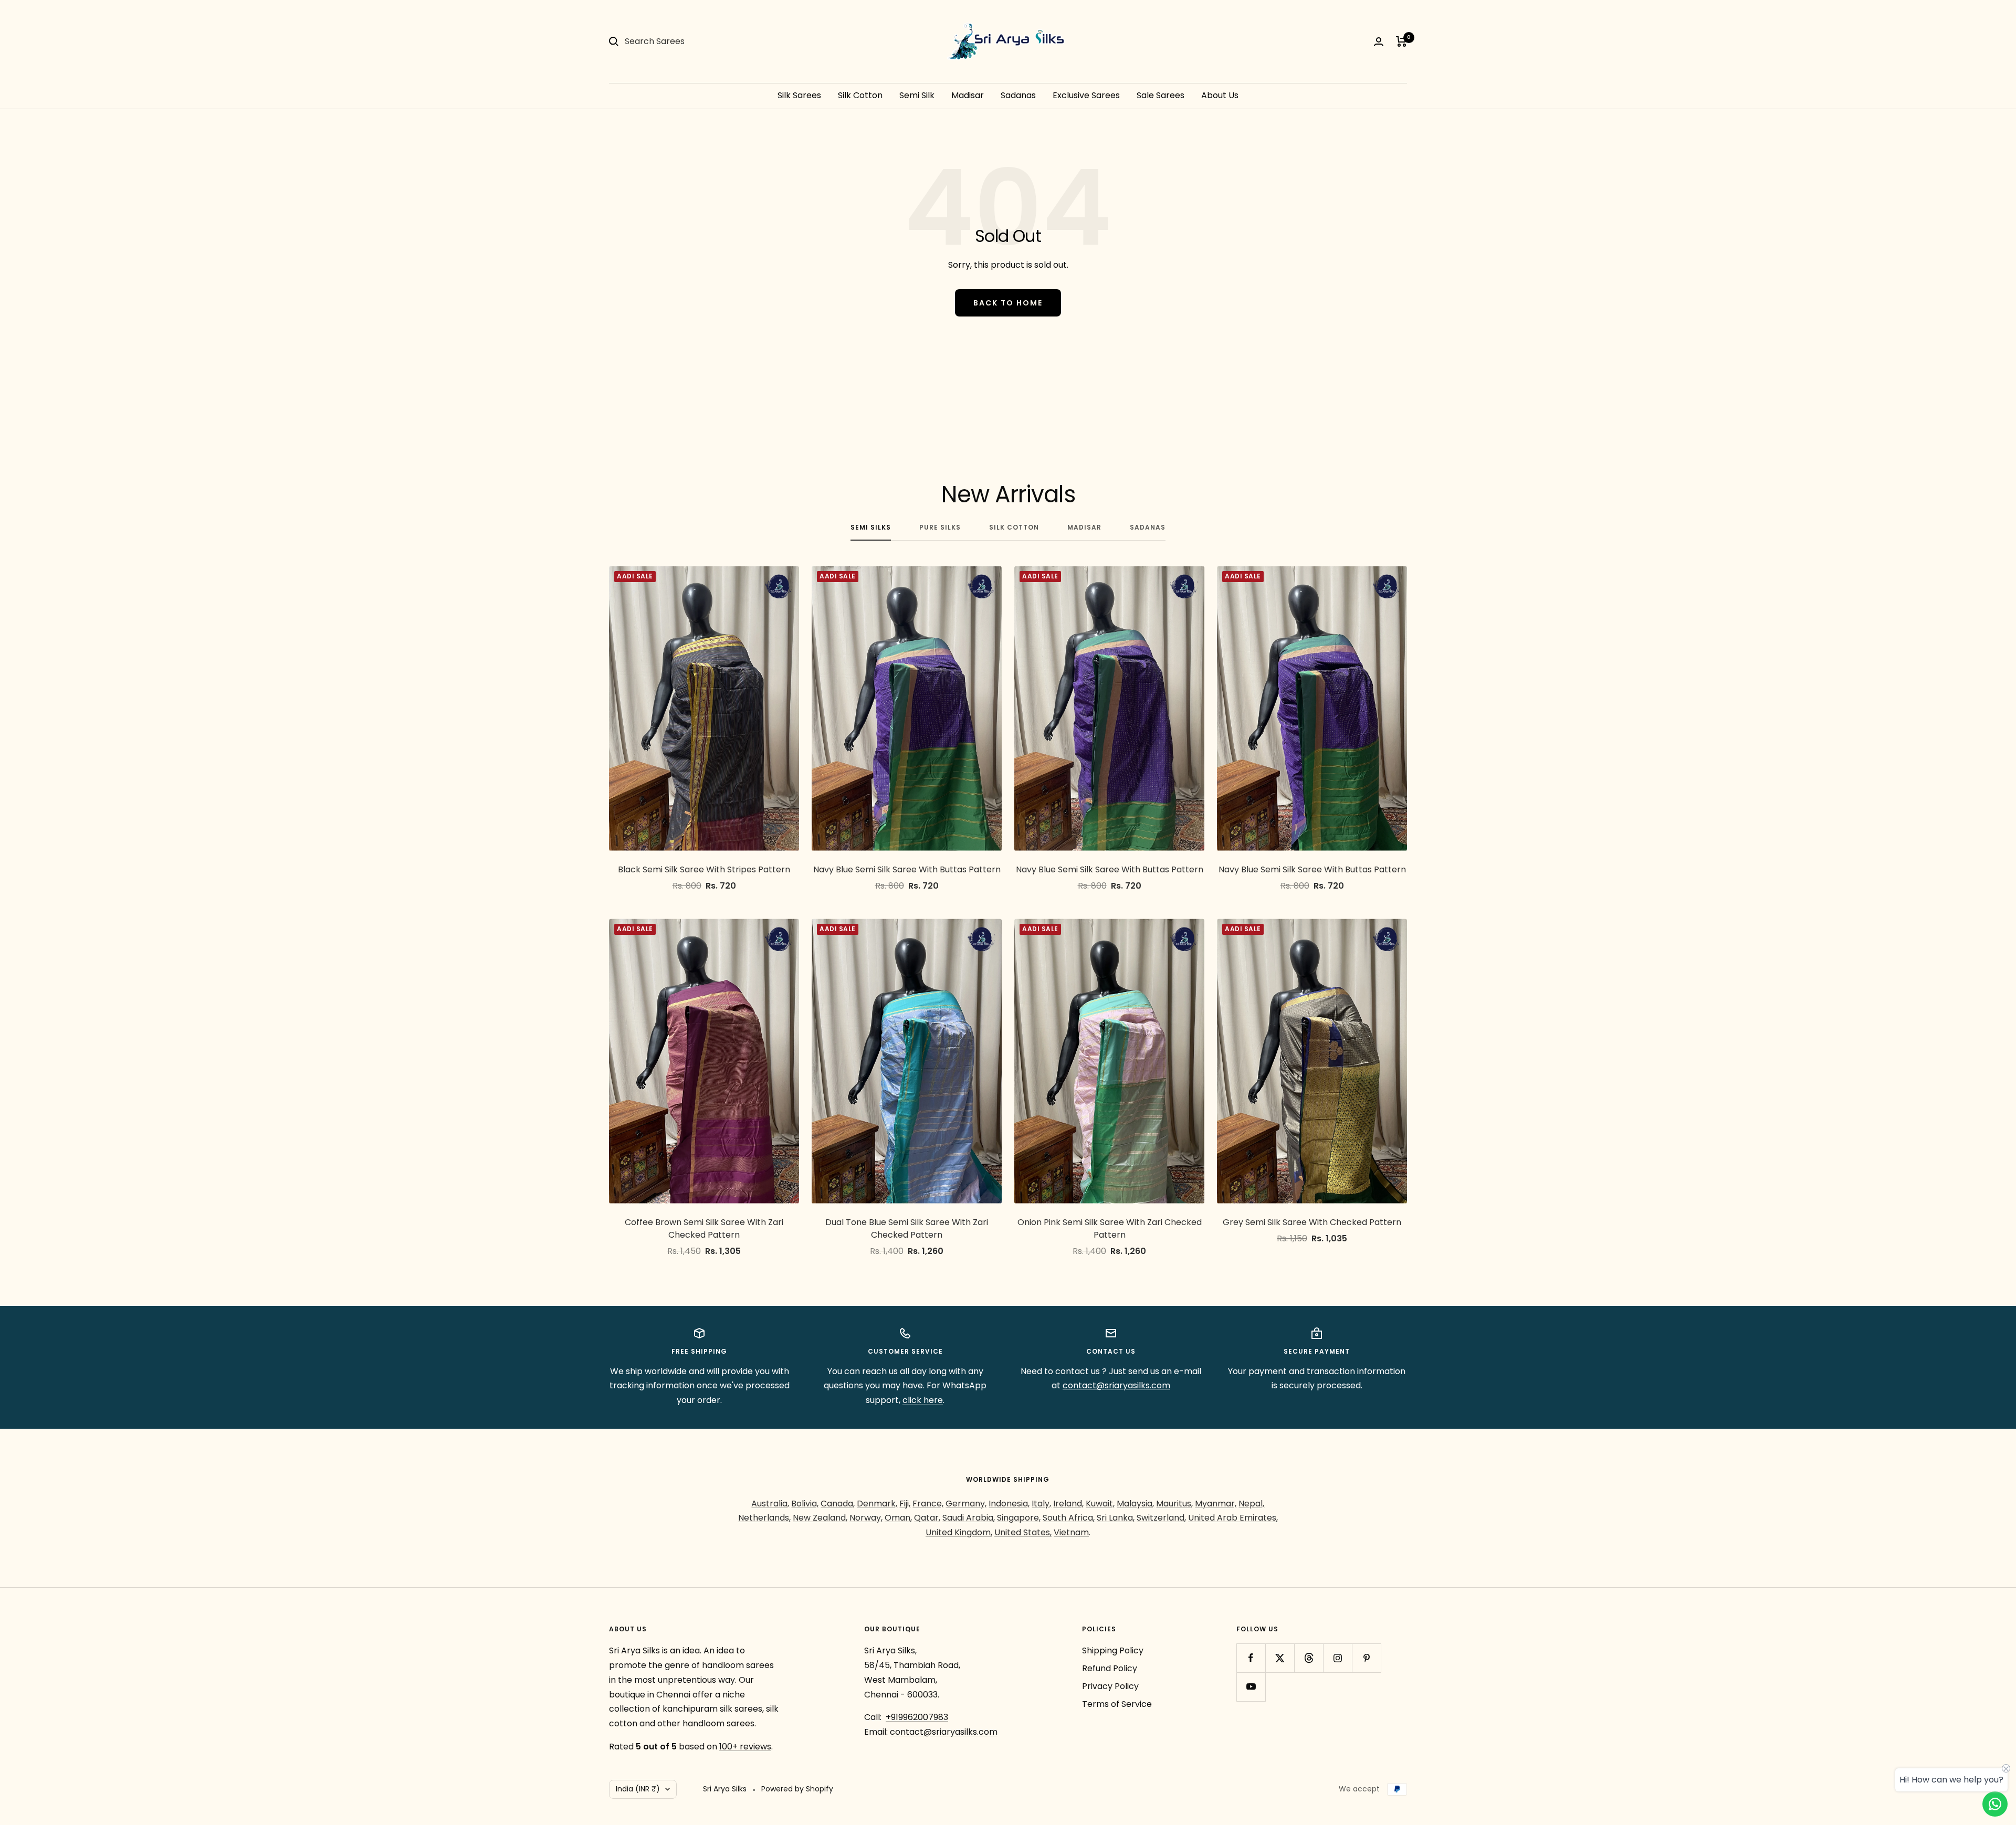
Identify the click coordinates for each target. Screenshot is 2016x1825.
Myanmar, (1216, 1504)
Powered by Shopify (797, 1789)
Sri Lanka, (1116, 1518)
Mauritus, (1174, 1504)
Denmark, (877, 1504)
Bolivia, (805, 1504)
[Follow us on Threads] (1309, 1658)
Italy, (1041, 1504)
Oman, (898, 1518)
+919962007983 (917, 1717)
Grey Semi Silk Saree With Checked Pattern (1312, 1222)
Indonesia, (1009, 1504)
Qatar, (927, 1518)
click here (923, 1400)
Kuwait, (1100, 1504)
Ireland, (1068, 1504)
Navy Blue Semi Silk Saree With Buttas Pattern (907, 869)
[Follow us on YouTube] (1251, 1687)
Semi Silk (917, 95)
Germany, (966, 1504)
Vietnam (1071, 1532)
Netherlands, (764, 1518)
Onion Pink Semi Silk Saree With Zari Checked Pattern (1110, 1228)
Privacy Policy (1110, 1686)
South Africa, (1069, 1518)
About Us (1220, 95)
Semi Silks (871, 528)
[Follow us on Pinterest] (1366, 1658)
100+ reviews (745, 1747)
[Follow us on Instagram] (1337, 1658)
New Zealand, (820, 1518)
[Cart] (1401, 41)
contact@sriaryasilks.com (1116, 1385)
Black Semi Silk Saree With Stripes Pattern (704, 869)
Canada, (838, 1504)
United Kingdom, (959, 1532)
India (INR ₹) (638, 1789)
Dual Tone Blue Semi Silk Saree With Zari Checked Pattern (907, 1228)
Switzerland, (1161, 1518)
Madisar (968, 95)
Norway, (866, 1518)
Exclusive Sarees (1086, 95)
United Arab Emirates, (1233, 1518)
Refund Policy (1110, 1668)
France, (928, 1504)
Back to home (1008, 303)
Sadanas (1018, 95)
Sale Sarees (1161, 95)
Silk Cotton (860, 95)
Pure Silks (940, 528)
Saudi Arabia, (969, 1518)
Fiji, (905, 1504)
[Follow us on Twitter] (1280, 1658)
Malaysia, (1135, 1504)
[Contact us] (1995, 1804)
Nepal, (1251, 1504)
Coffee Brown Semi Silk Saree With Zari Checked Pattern (704, 1228)
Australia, (770, 1504)
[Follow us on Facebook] (1251, 1658)
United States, (1023, 1532)
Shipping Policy (1113, 1650)
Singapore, (1019, 1518)
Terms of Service (1117, 1704)
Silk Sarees (799, 95)
